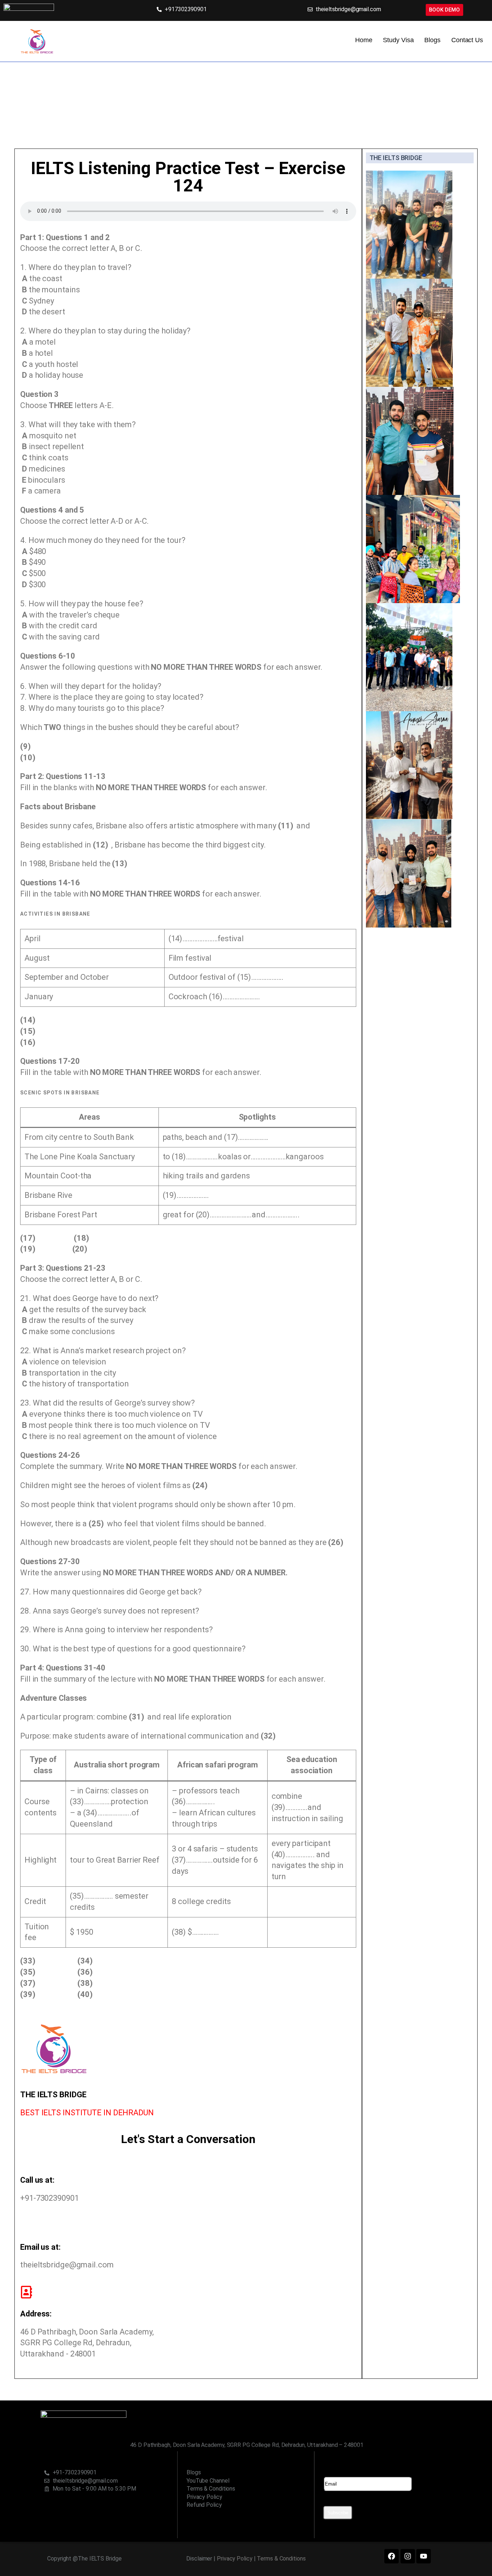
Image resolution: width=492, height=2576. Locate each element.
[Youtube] (424, 2556)
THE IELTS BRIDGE (396, 158)
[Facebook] (392, 2556)
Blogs (432, 40)
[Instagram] (408, 2556)
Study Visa (398, 40)
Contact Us (467, 40)
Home (364, 40)
